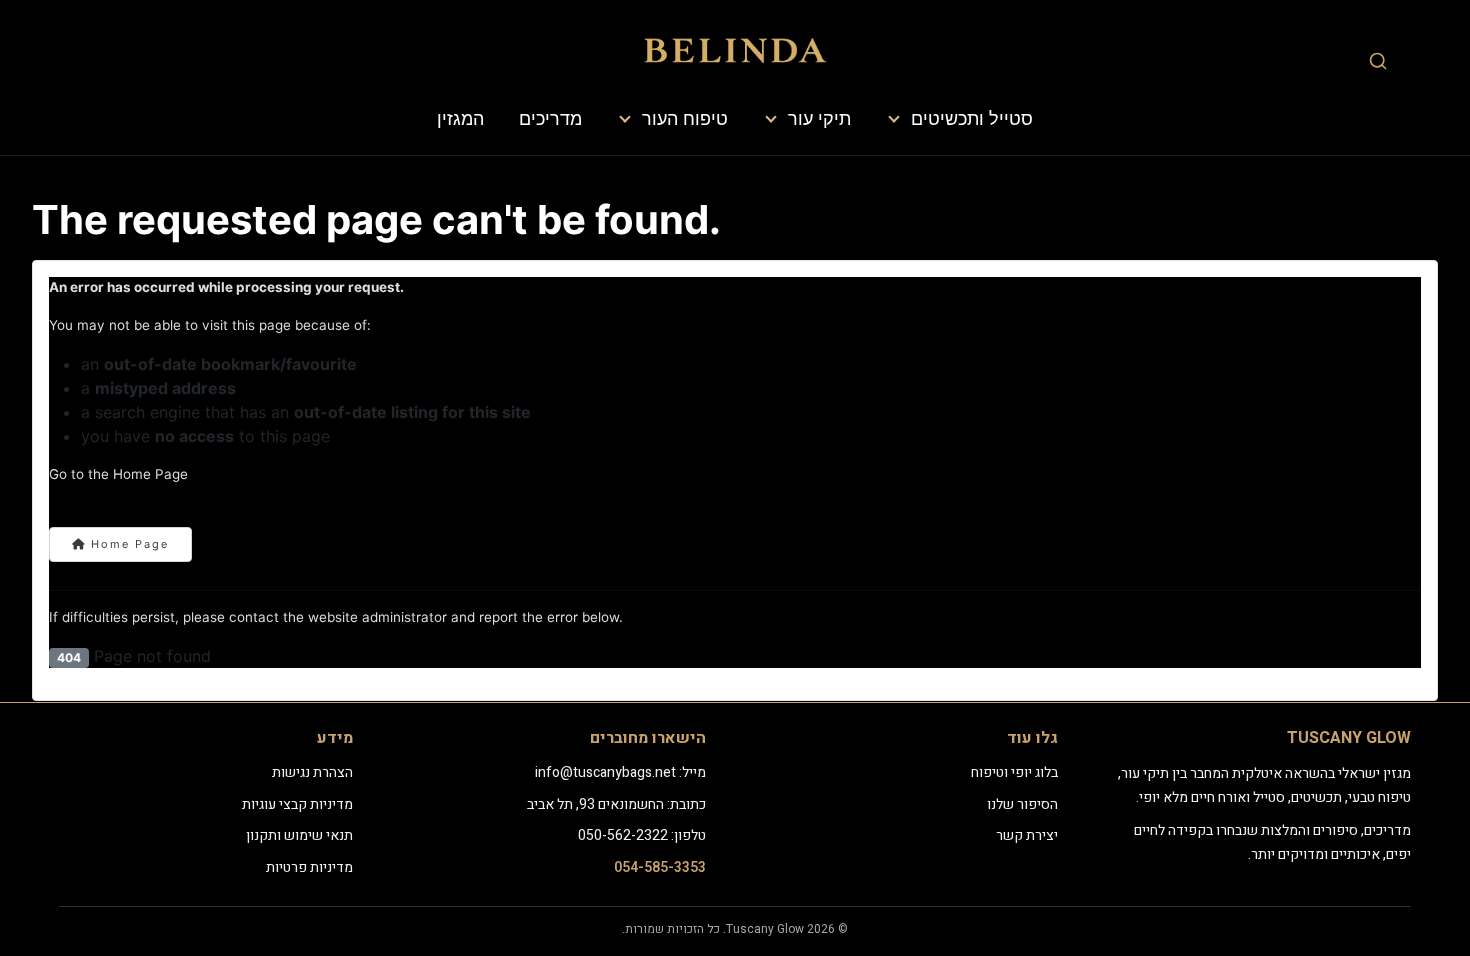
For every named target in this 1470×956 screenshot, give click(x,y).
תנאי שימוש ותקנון (299, 835)
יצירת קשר (1027, 835)
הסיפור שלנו (1022, 804)
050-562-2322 (623, 835)
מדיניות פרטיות (309, 867)
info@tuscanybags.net (605, 772)
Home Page (127, 544)
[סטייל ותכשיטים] (895, 119)
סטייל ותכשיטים (972, 118)
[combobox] (1377, 60)
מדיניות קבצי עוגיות (297, 804)
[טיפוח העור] (626, 119)
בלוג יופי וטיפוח (1014, 772)
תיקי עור (819, 118)
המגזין (460, 118)
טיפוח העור (685, 118)
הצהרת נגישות (312, 772)
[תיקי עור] (772, 119)
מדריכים (550, 118)
